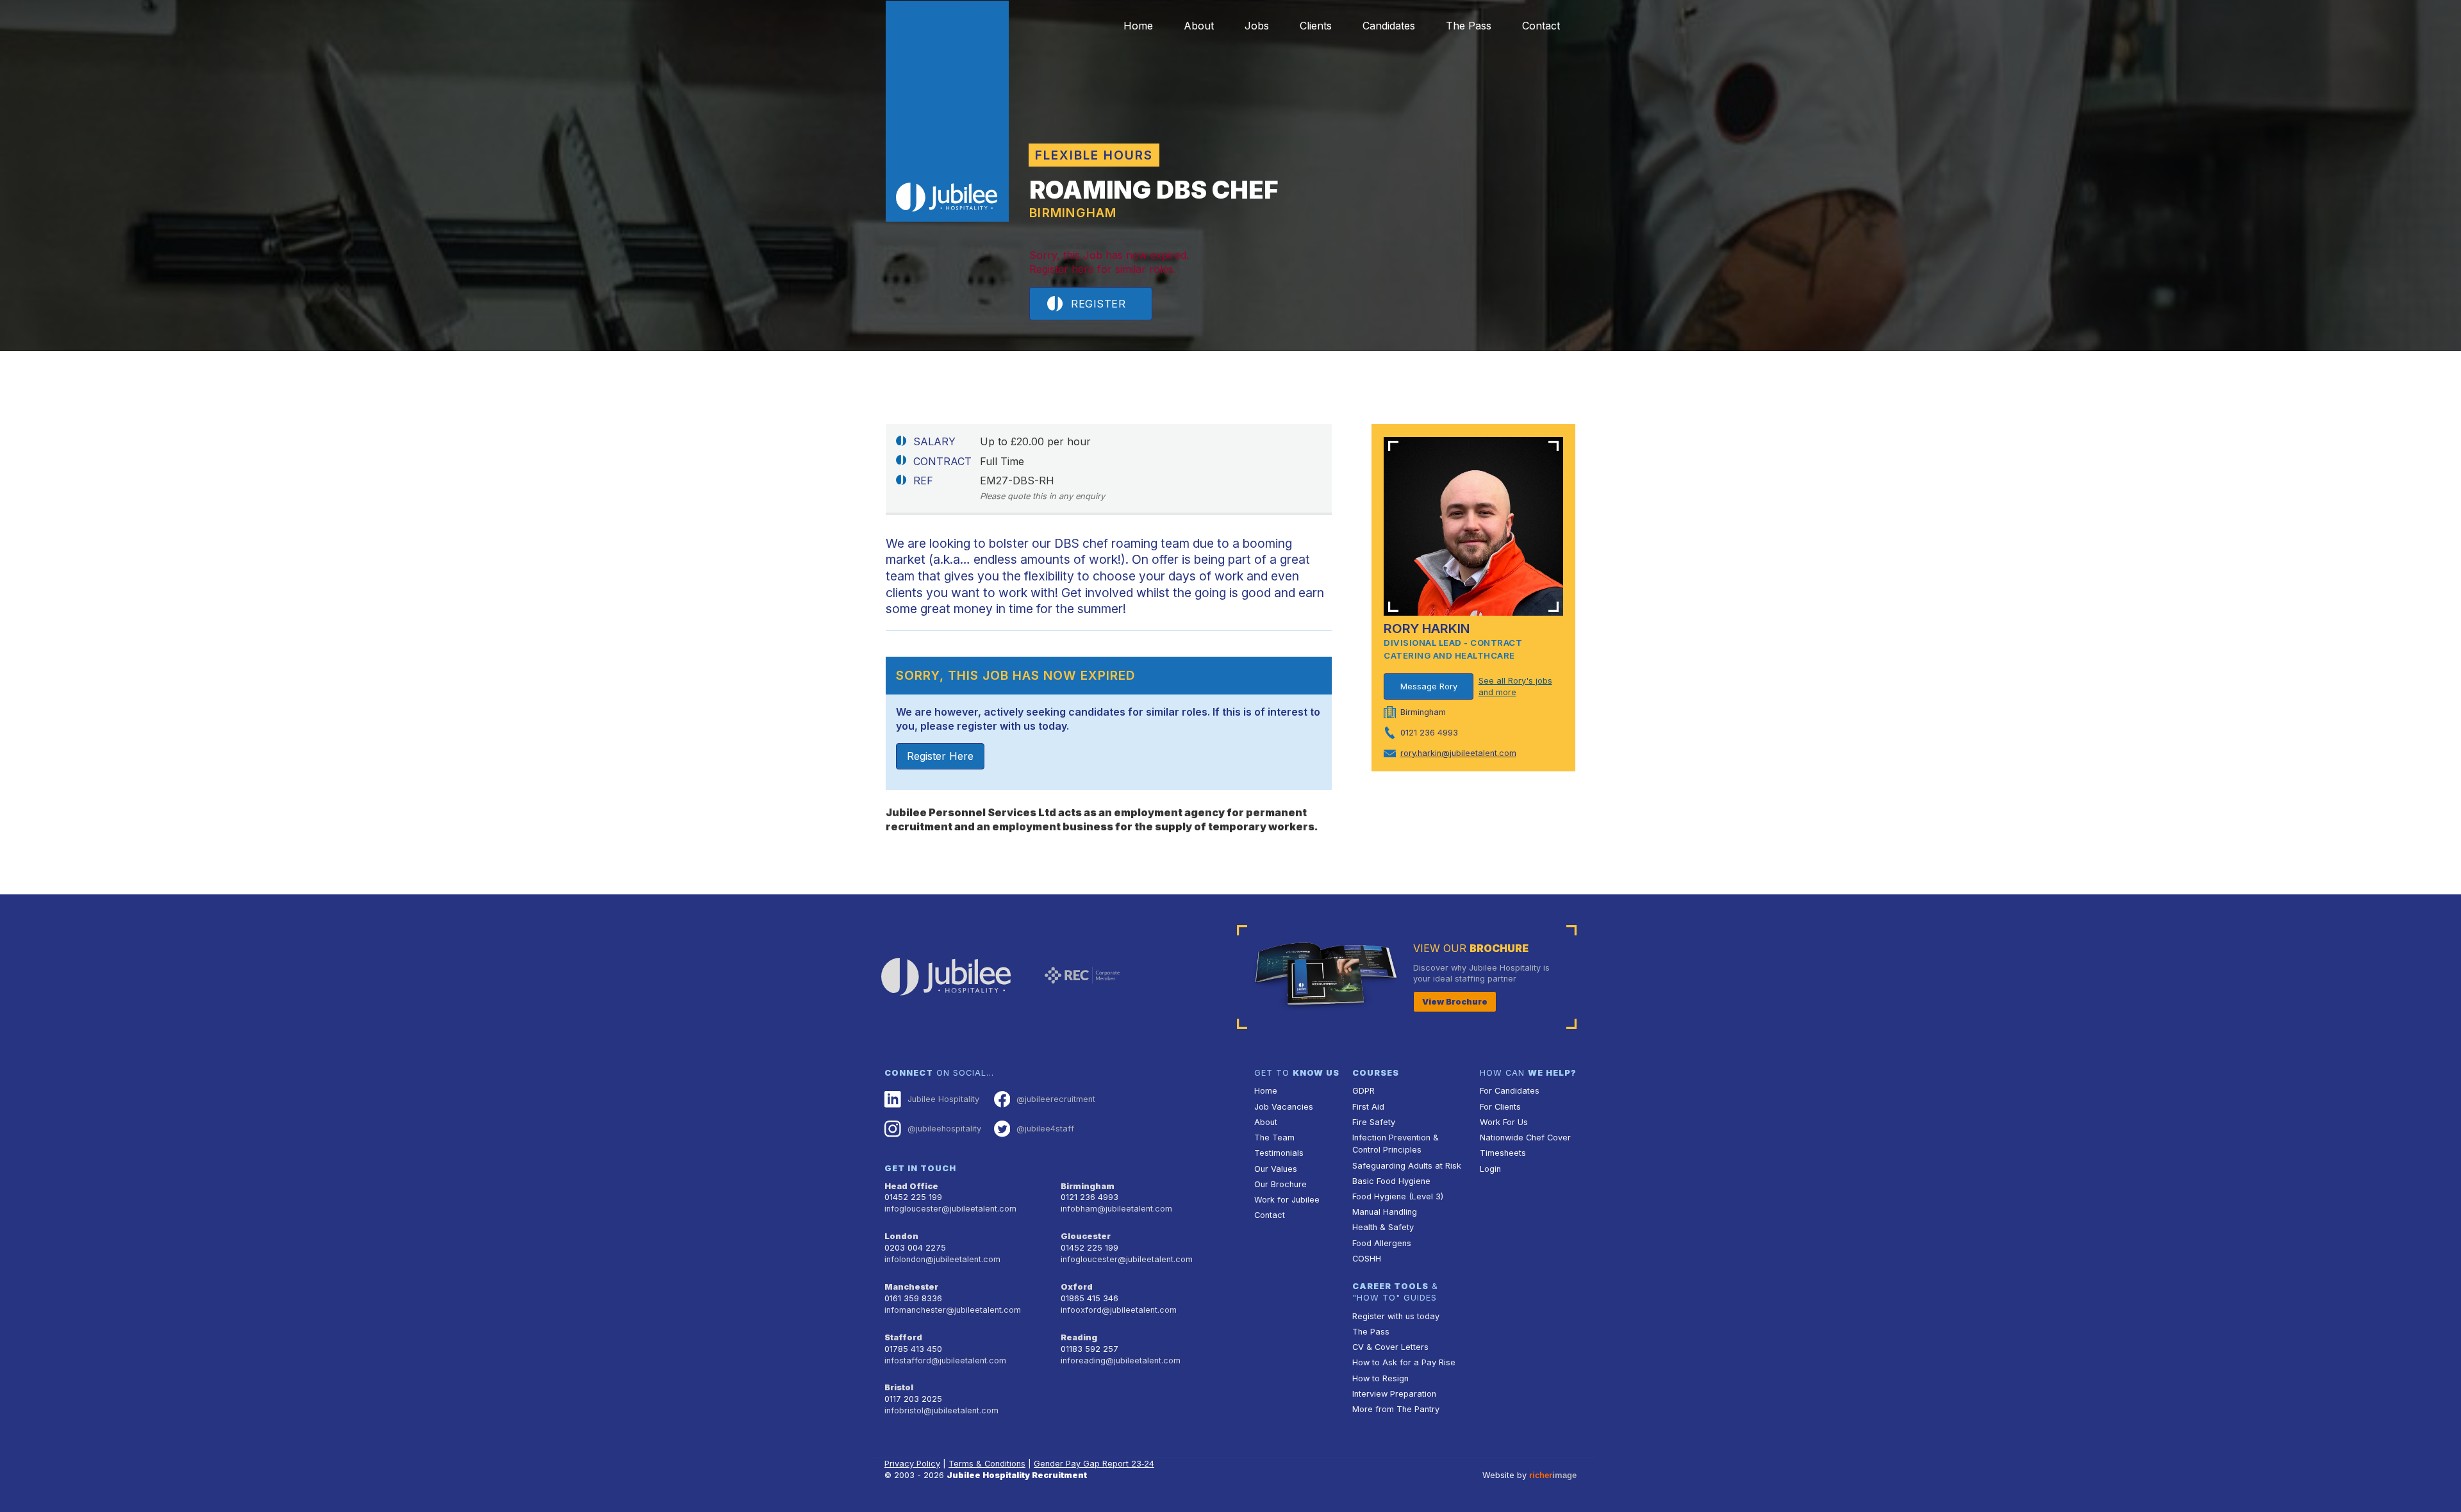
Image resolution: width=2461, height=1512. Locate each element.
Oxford (1077, 1287)
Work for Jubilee (1287, 1200)
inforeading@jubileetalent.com (1121, 1360)
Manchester (911, 1287)
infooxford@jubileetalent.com (1119, 1310)
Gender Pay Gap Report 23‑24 (1094, 1464)
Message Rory (1429, 686)
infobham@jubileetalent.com (1116, 1209)
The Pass (1469, 26)
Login (1490, 1169)
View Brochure (1455, 1002)
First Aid (1368, 1107)
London (901, 1236)
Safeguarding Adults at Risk (1407, 1166)
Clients (1316, 26)
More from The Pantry (1396, 1409)
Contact (1541, 26)
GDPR (1363, 1091)
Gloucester (1086, 1236)
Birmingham (1088, 1186)
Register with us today (1396, 1316)
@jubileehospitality (944, 1129)
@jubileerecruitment (1056, 1099)
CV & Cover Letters (1390, 1347)
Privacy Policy (912, 1464)
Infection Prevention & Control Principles (1396, 1144)
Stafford (903, 1337)
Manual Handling (1385, 1212)
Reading (1079, 1337)
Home (1138, 26)
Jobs (1257, 26)
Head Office (911, 1186)
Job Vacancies (1284, 1107)
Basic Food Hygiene (1391, 1181)
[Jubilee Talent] (947, 111)
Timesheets (1503, 1153)
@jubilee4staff (1045, 1129)
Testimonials (1279, 1153)
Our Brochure (1280, 1184)
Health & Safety (1383, 1227)
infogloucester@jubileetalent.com (950, 1209)
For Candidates (1510, 1091)
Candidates (1389, 26)
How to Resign (1380, 1378)
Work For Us (1504, 1122)
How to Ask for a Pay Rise (1404, 1362)
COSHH (1367, 1259)
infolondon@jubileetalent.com (942, 1259)
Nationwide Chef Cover (1525, 1138)
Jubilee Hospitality (943, 1099)
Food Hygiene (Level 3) (1398, 1196)
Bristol (899, 1387)
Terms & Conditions (987, 1464)
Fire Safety (1374, 1122)
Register (1098, 304)
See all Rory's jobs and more (1515, 686)
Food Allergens (1382, 1243)
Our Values (1276, 1169)
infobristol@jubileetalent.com (941, 1410)
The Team (1274, 1138)
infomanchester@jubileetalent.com (953, 1310)
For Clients (1500, 1107)
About (1199, 26)
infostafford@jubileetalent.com (945, 1360)
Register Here (940, 756)
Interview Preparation (1394, 1394)
